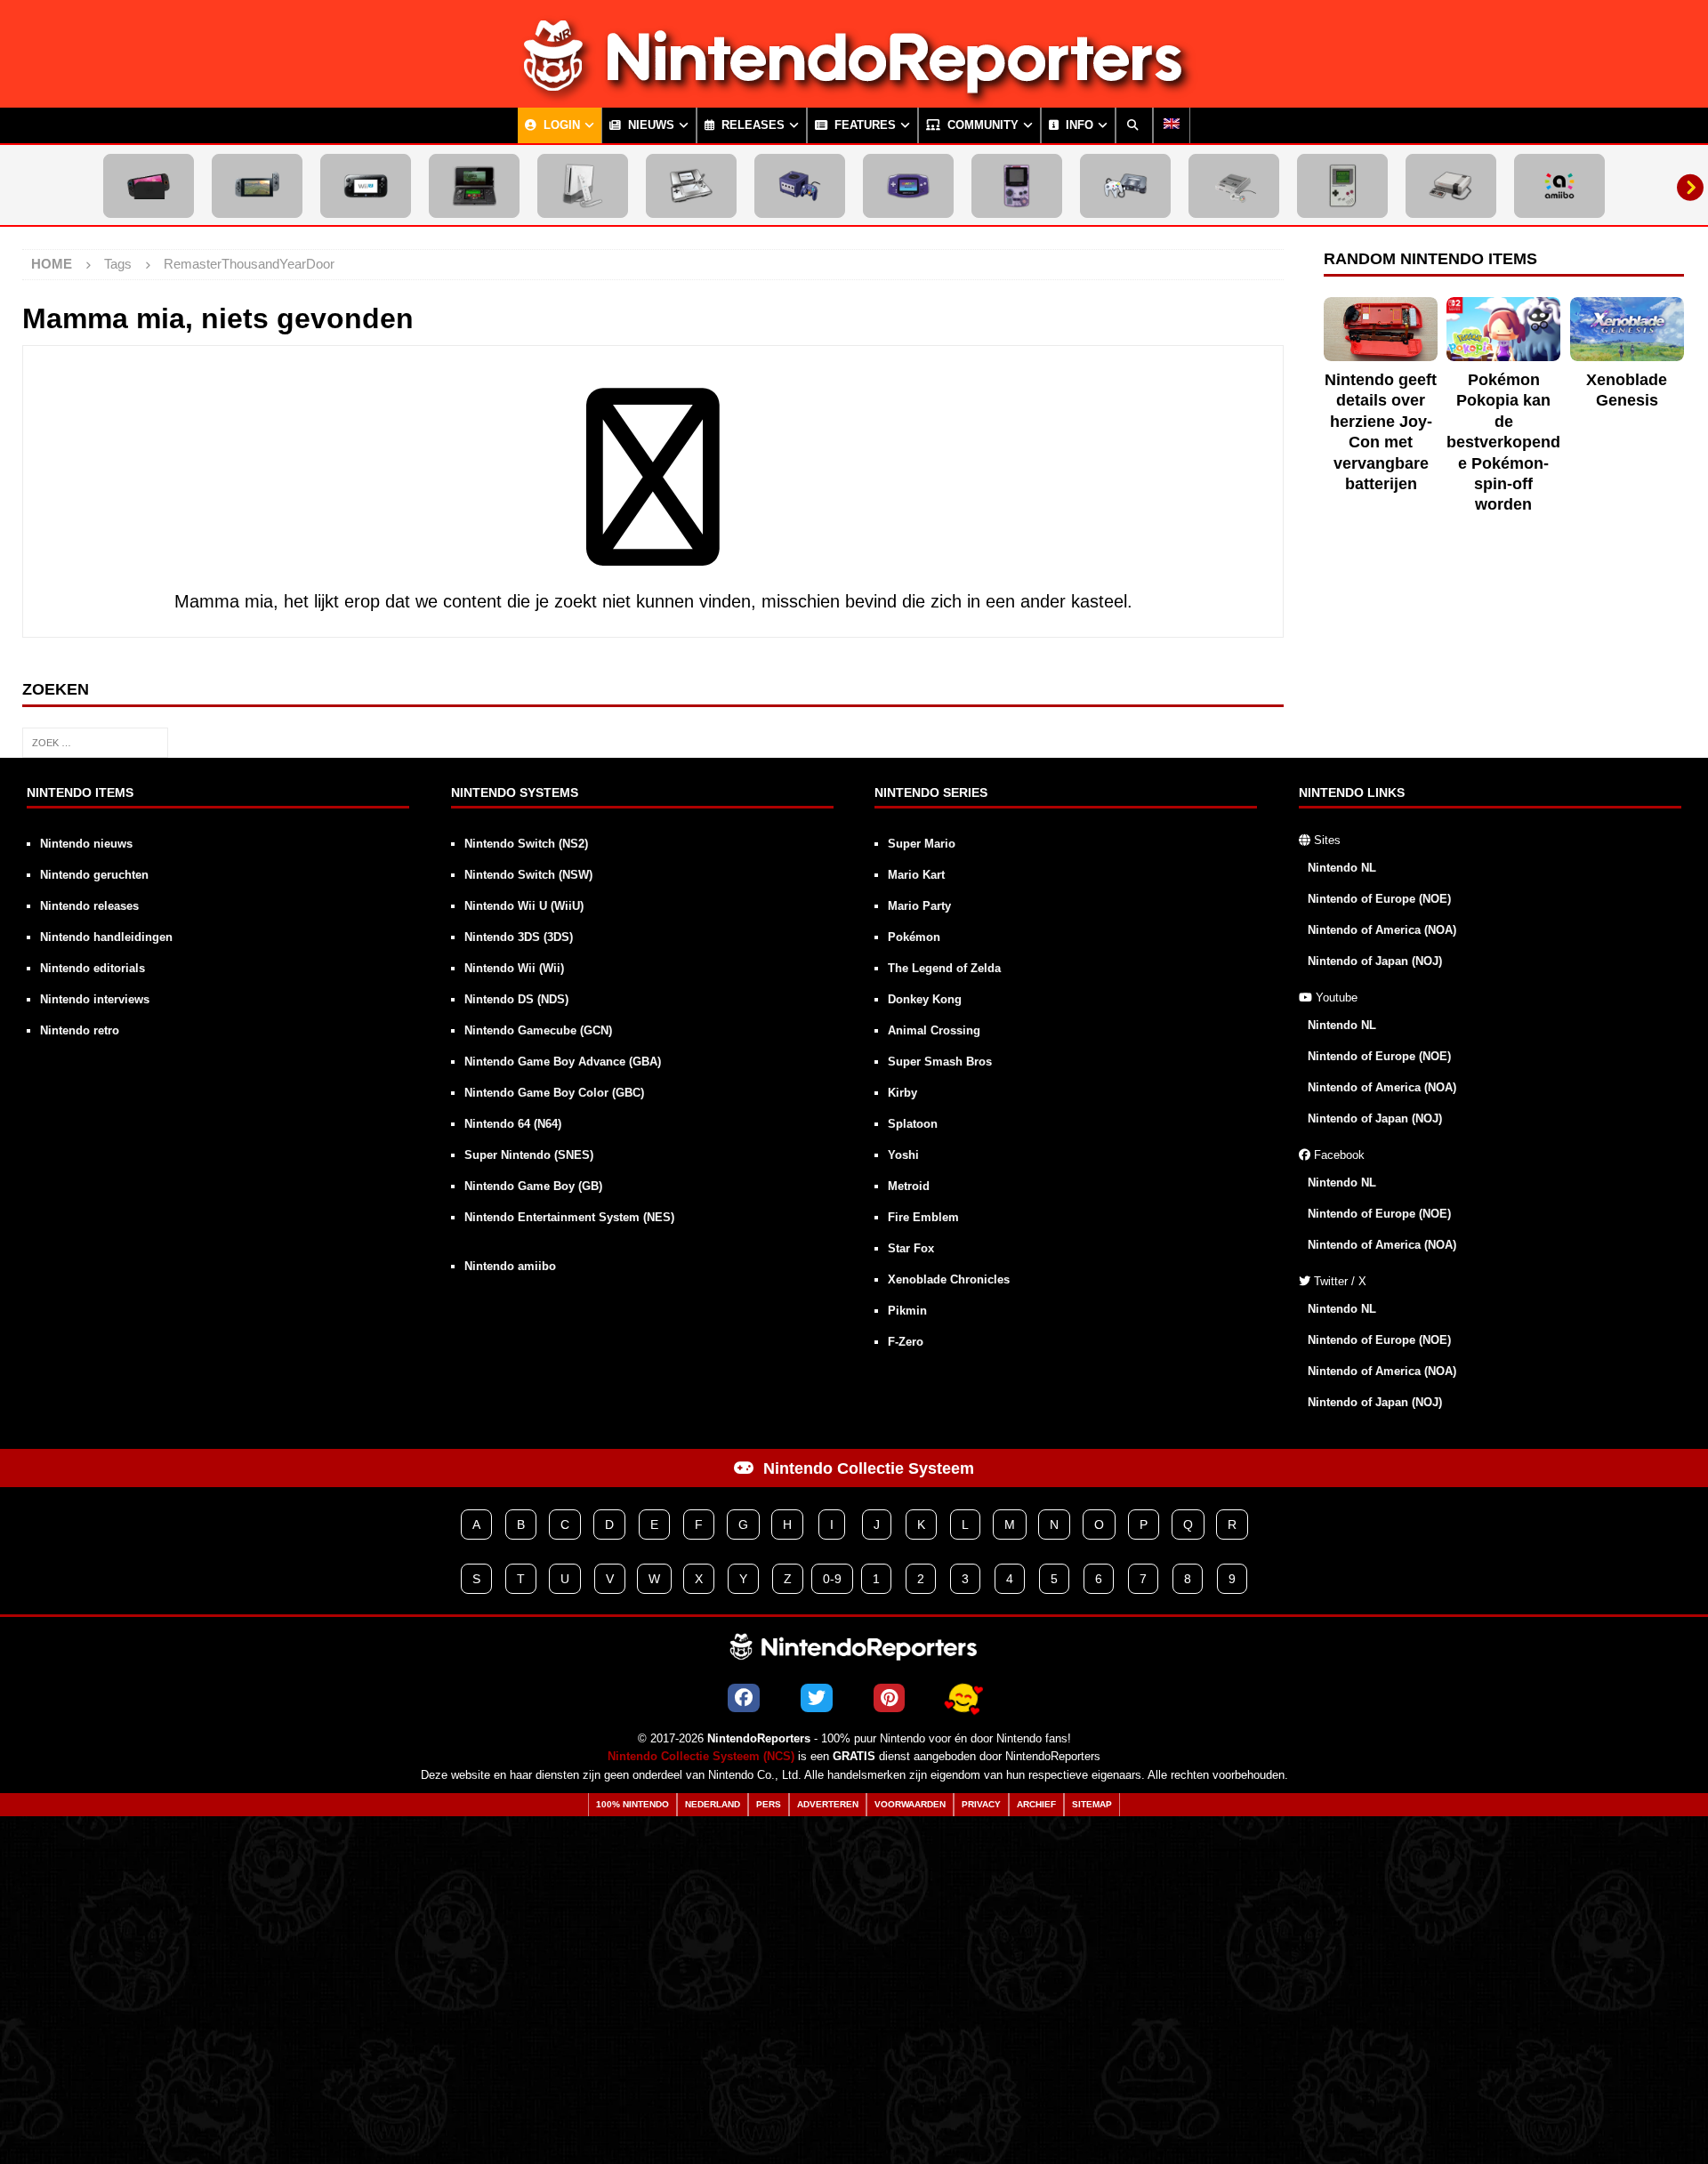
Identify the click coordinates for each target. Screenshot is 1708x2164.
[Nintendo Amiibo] (1559, 186)
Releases (751, 125)
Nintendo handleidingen (106, 937)
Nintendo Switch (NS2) (526, 844)
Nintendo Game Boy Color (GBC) (554, 1093)
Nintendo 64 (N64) (513, 1124)
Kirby (902, 1093)
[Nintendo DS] (691, 186)
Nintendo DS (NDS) (516, 999)
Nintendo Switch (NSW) (528, 875)
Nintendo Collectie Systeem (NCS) (701, 1757)
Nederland (713, 1804)
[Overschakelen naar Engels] (1172, 125)
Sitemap (1092, 1804)
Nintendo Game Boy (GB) (533, 1186)
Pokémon (914, 937)
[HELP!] (963, 1698)
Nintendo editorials (93, 968)
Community (981, 125)
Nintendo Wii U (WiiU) (524, 906)
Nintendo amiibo (510, 1266)
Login (560, 125)
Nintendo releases (89, 906)
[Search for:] (95, 741)
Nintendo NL (1342, 868)
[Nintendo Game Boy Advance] (908, 186)
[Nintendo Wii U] (366, 186)
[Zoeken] (1134, 125)
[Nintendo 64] (1125, 186)
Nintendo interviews (95, 999)
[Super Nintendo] (1234, 186)
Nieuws (649, 125)
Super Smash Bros (940, 1062)
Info (1078, 125)
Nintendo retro (80, 1030)
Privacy (981, 1804)
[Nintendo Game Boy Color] (1017, 186)
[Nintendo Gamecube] (800, 186)
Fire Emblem (923, 1217)
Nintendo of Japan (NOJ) (1375, 961)
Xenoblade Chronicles (949, 1279)
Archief (1036, 1804)
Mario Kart (916, 875)
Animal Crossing (934, 1030)
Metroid (909, 1186)
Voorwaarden (910, 1804)
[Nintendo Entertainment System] (1451, 186)
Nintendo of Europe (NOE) (1379, 899)
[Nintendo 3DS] (474, 186)
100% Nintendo (632, 1804)
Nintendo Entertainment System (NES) (569, 1217)
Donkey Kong (925, 999)
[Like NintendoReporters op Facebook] (744, 1698)
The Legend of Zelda (944, 968)
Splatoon (913, 1124)
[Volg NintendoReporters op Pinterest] (889, 1698)
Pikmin (907, 1311)
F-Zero (906, 1342)
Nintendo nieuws (86, 844)
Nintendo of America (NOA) (1382, 930)
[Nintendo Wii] (583, 186)
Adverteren (828, 1804)
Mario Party (919, 906)
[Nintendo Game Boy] (1342, 186)
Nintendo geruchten (94, 875)
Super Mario (922, 844)
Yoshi (903, 1155)
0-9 (832, 1579)
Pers (769, 1804)
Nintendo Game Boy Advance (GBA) (563, 1062)
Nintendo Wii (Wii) (514, 968)
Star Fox (911, 1248)
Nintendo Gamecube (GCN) (538, 1030)
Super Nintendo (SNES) (529, 1155)
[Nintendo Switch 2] (149, 186)
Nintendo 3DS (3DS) (519, 937)
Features (863, 125)
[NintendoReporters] (854, 93)
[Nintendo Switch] (257, 186)
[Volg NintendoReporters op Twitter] (817, 1698)
